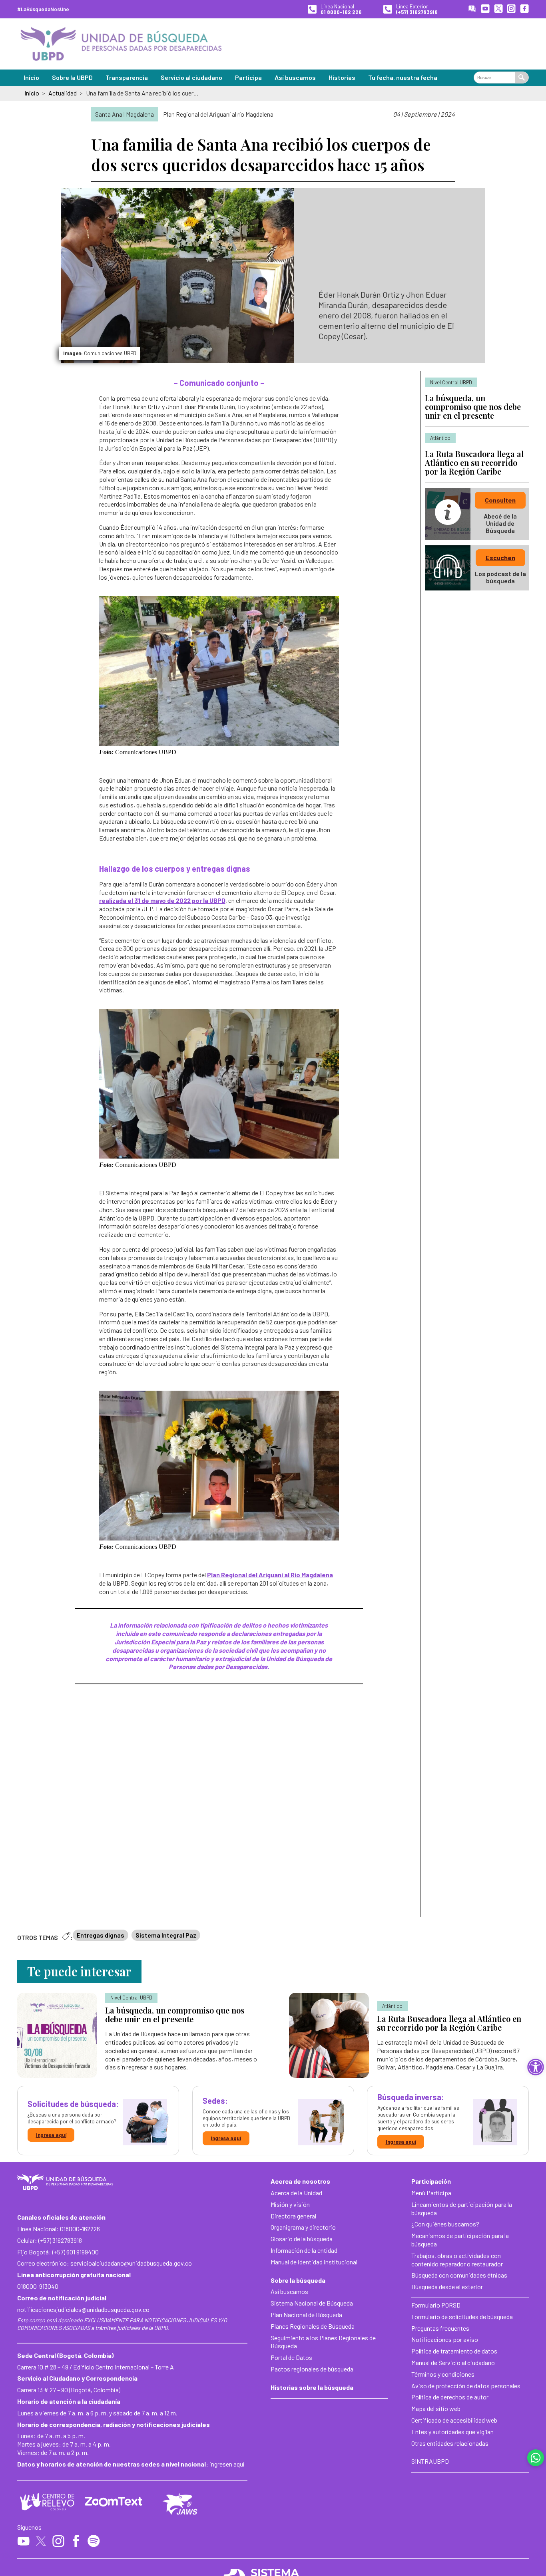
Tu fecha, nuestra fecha (403, 77)
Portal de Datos (291, 2357)
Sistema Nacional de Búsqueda (312, 2303)
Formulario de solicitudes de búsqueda (462, 2317)
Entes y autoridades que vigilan (452, 2432)
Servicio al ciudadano (191, 77)
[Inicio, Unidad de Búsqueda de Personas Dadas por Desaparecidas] (121, 44)
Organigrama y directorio (303, 2227)
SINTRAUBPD (430, 2461)
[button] (536, 2067)
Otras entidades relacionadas (450, 2443)
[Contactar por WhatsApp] (536, 2458)
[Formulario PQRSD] (472, 9)
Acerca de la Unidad (296, 2193)
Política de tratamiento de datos (454, 2351)
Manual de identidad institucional (314, 2262)
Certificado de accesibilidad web (454, 2420)
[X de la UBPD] (498, 9)
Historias (342, 77)
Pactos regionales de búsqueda (312, 2369)
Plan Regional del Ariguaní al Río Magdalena (270, 1575)
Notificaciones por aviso (445, 2339)
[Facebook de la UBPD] (524, 9)
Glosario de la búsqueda (302, 2239)
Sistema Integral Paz (166, 1935)
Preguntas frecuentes (440, 2328)
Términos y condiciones (443, 2374)
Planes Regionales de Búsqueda (313, 2326)
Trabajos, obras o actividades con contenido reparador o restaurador (457, 2260)
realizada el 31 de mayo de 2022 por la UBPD (162, 900)
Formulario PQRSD (436, 2305)
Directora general (293, 2216)
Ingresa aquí (51, 2135)
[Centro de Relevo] (47, 2502)
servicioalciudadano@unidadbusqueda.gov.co (131, 2263)
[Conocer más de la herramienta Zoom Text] (114, 2502)
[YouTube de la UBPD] (485, 9)
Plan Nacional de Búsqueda (306, 2315)
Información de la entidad (304, 2250)
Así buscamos (295, 77)
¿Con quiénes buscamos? (445, 2224)
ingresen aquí (227, 2464)
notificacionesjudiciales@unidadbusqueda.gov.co (83, 2309)
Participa (248, 77)
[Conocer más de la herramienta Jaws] (180, 2504)
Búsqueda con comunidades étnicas (459, 2275)
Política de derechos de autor (450, 2397)
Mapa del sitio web (436, 2408)
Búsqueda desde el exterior (447, 2287)
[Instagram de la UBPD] (511, 9)
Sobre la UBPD (72, 77)
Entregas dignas (101, 1935)
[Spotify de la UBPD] (94, 2542)
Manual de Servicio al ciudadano (453, 2362)
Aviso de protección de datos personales (466, 2386)
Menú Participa (431, 2193)
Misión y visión (290, 2204)
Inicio (31, 77)
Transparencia (127, 77)
